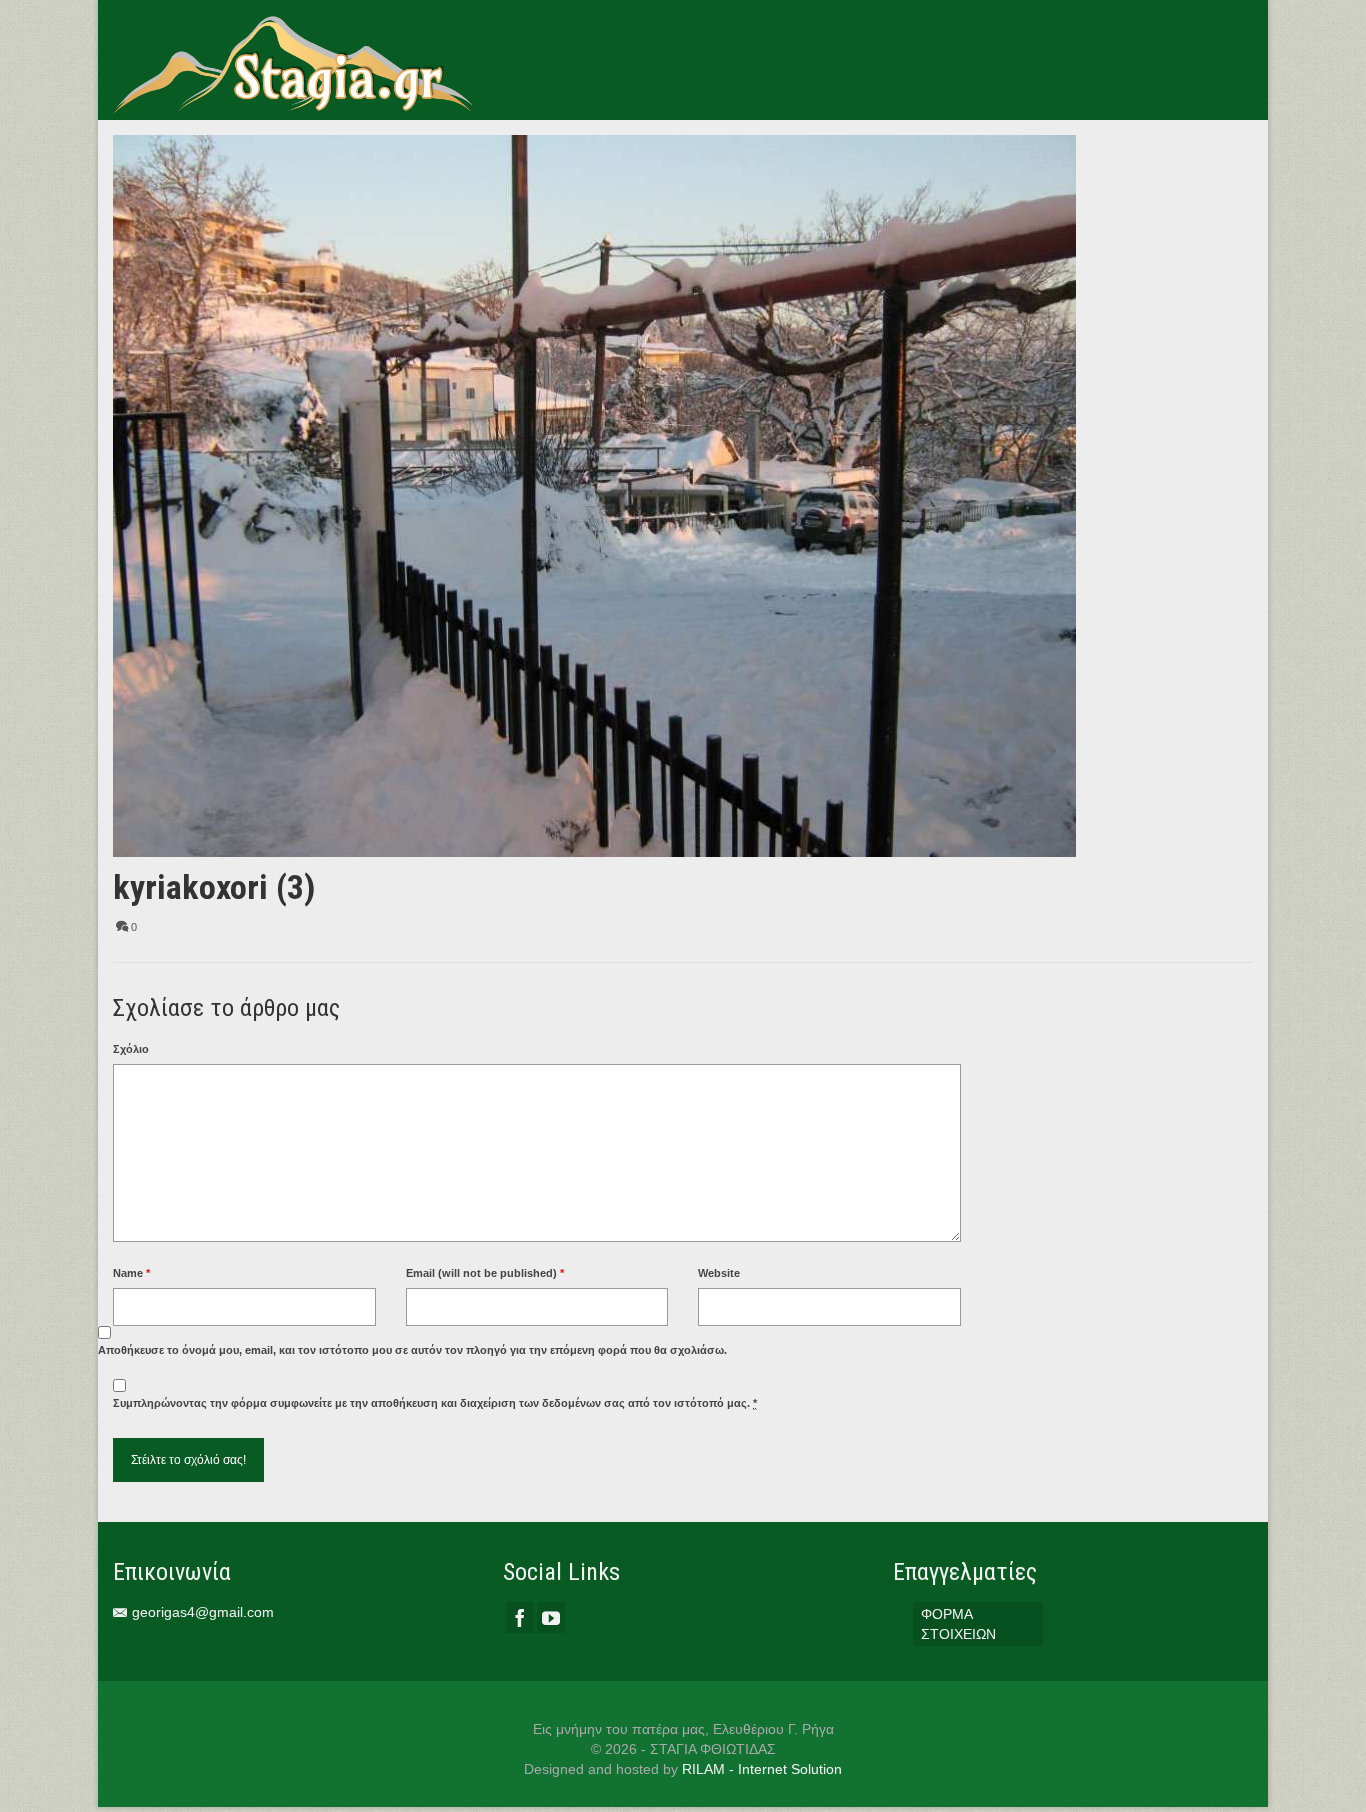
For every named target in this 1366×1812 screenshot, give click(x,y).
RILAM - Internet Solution (762, 1769)
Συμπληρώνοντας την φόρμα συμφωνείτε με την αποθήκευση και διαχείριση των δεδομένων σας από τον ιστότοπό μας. (435, 1403)
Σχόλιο (131, 1049)
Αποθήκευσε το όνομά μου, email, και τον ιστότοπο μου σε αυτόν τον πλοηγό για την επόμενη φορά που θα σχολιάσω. (412, 1350)
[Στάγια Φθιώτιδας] (293, 60)
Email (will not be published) (485, 1273)
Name (131, 1273)
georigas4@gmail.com (203, 1612)
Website (719, 1273)
